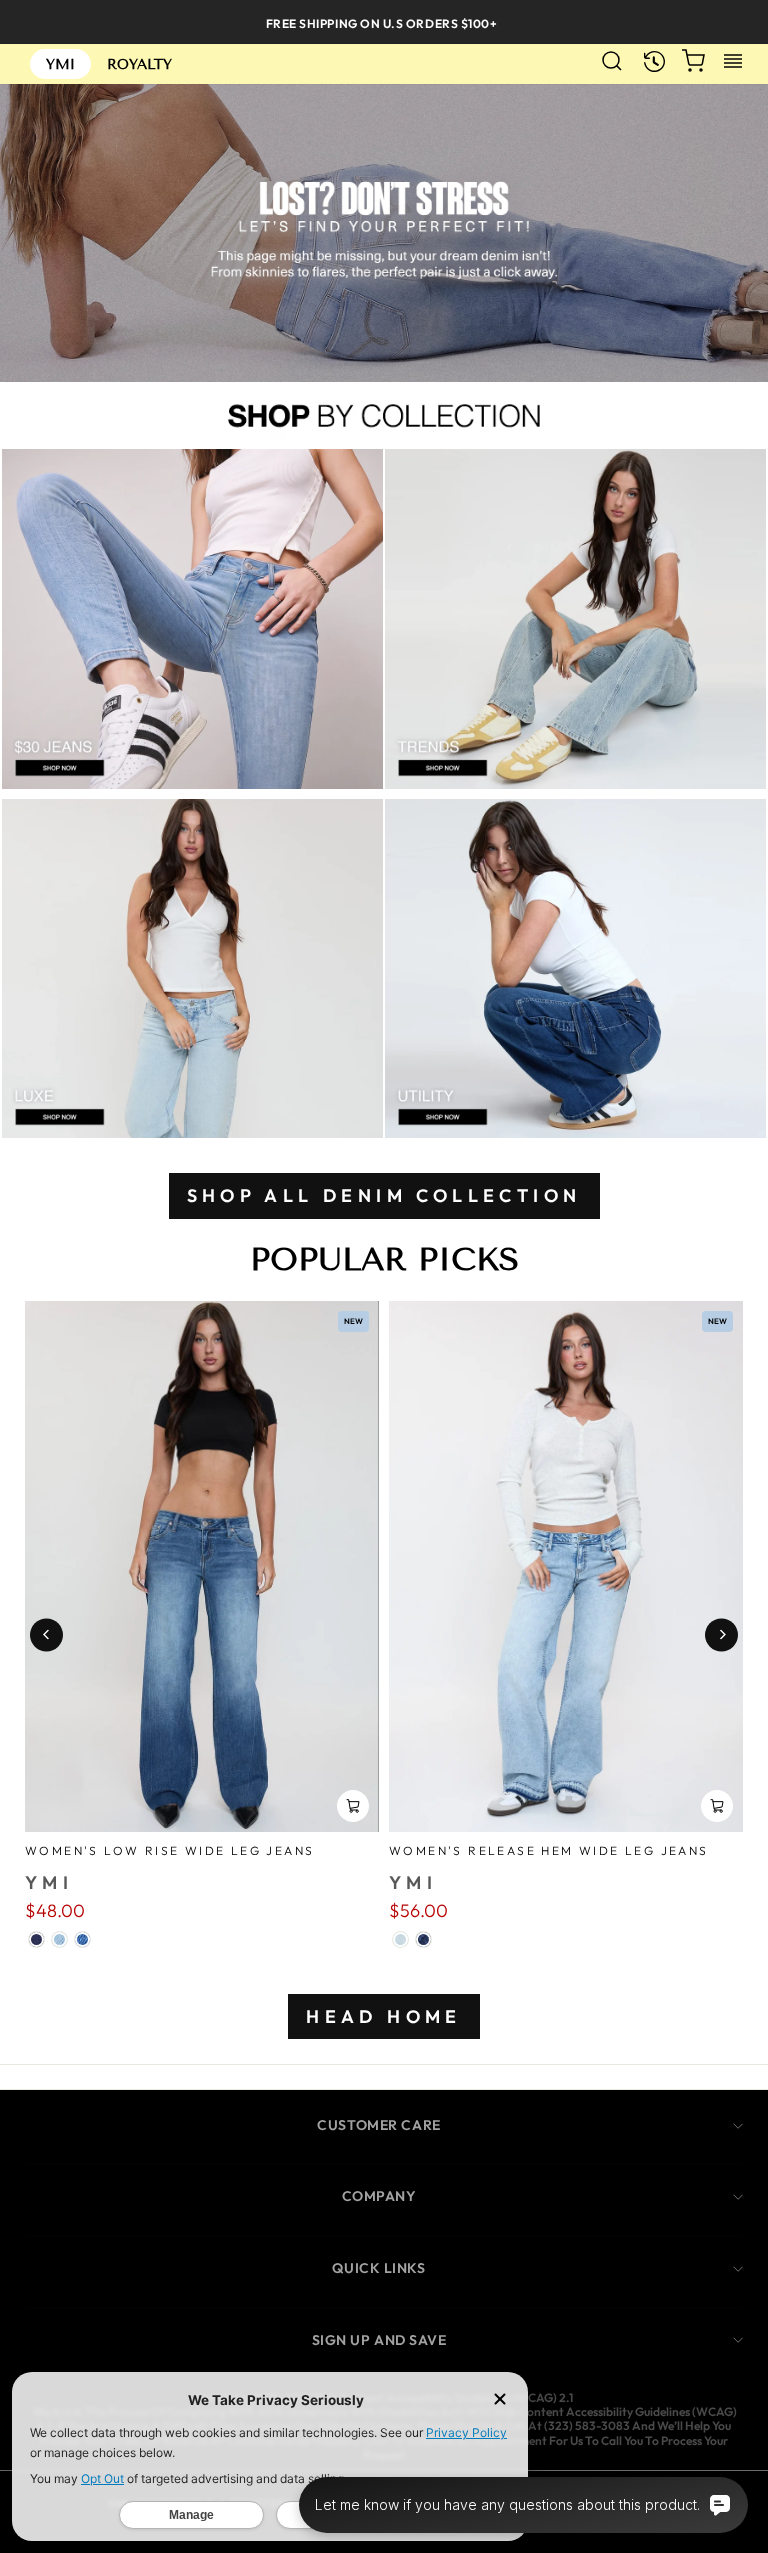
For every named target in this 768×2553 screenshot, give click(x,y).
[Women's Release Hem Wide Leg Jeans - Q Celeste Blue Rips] (400, 1939)
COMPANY (379, 2196)
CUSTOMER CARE (378, 2125)
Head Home (384, 2016)
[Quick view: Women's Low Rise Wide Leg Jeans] (353, 1806)
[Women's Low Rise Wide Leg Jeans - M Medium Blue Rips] (82, 1939)
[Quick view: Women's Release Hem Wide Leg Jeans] (717, 1806)
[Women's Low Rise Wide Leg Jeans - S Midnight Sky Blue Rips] (36, 1939)
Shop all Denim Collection (384, 1195)
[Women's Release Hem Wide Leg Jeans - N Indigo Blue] (423, 1939)
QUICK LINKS (378, 2268)
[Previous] (46, 1634)
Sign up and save (379, 2340)
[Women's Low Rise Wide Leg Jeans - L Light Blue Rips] (59, 1939)
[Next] (721, 1634)
